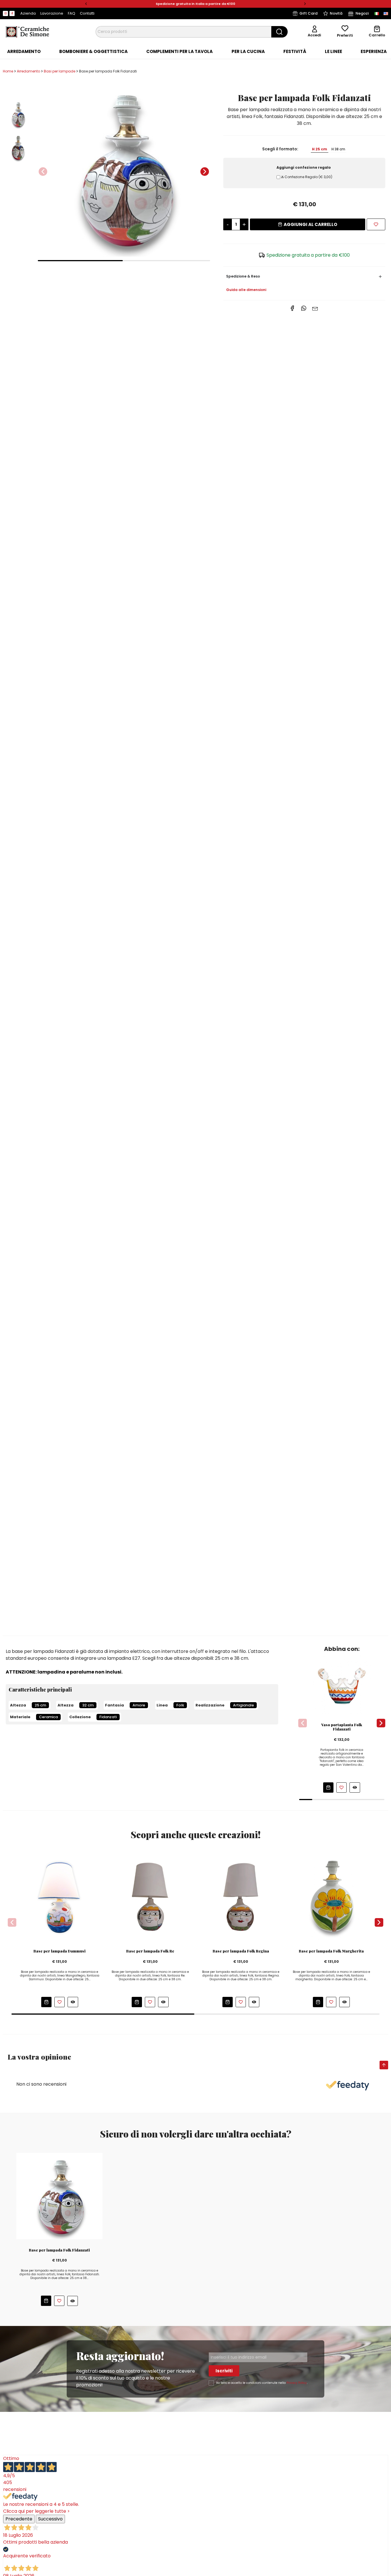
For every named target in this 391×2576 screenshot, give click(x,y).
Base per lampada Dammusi (60, 1951)
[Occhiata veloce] (355, 1787)
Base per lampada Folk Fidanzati (59, 2250)
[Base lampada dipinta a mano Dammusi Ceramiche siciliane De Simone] (60, 1897)
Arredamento (24, 52)
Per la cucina (248, 52)
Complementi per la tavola (179, 52)
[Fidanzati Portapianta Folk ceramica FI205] (342, 1684)
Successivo (50, 2519)
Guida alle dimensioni (246, 290)
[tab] (24, 52)
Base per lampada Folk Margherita (331, 1951)
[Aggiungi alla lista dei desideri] (376, 224)
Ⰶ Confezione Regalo (307, 177)
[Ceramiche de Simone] (27, 31)
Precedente (19, 2519)
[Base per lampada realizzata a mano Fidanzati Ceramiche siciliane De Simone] (124, 168)
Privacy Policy (297, 2383)
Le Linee (333, 52)
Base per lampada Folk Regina (241, 1951)
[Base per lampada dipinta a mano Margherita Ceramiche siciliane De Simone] (331, 1897)
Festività (295, 52)
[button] (86, 4)
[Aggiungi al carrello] (328, 1788)
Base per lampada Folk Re (150, 1951)
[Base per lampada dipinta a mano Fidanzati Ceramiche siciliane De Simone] (59, 2196)
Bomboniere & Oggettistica (93, 52)
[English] (386, 13)
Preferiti (345, 35)
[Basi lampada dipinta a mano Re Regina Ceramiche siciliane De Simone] (150, 1897)
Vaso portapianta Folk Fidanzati (342, 1727)
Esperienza (374, 52)
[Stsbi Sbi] (5, 13)
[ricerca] (280, 32)
